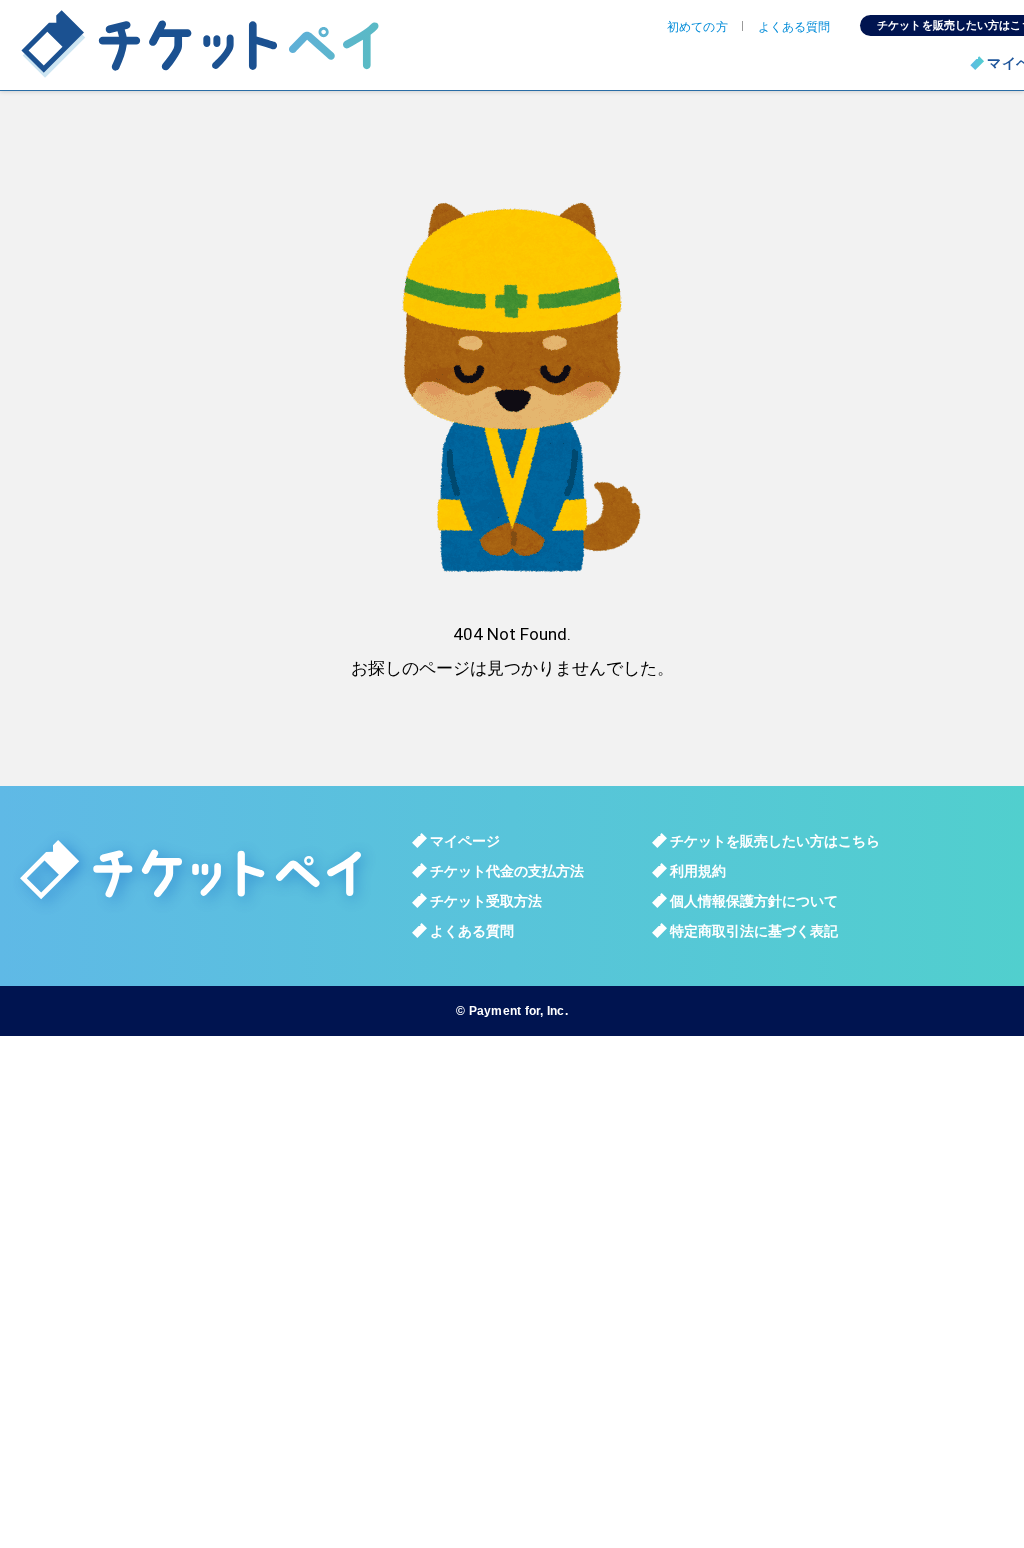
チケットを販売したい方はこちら (775, 841)
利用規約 (698, 871)
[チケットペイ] (215, 45)
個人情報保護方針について (754, 901)
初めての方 (697, 27)
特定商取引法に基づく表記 (754, 931)
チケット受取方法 (486, 901)
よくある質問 (794, 27)
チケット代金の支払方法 (507, 871)
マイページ (465, 841)
